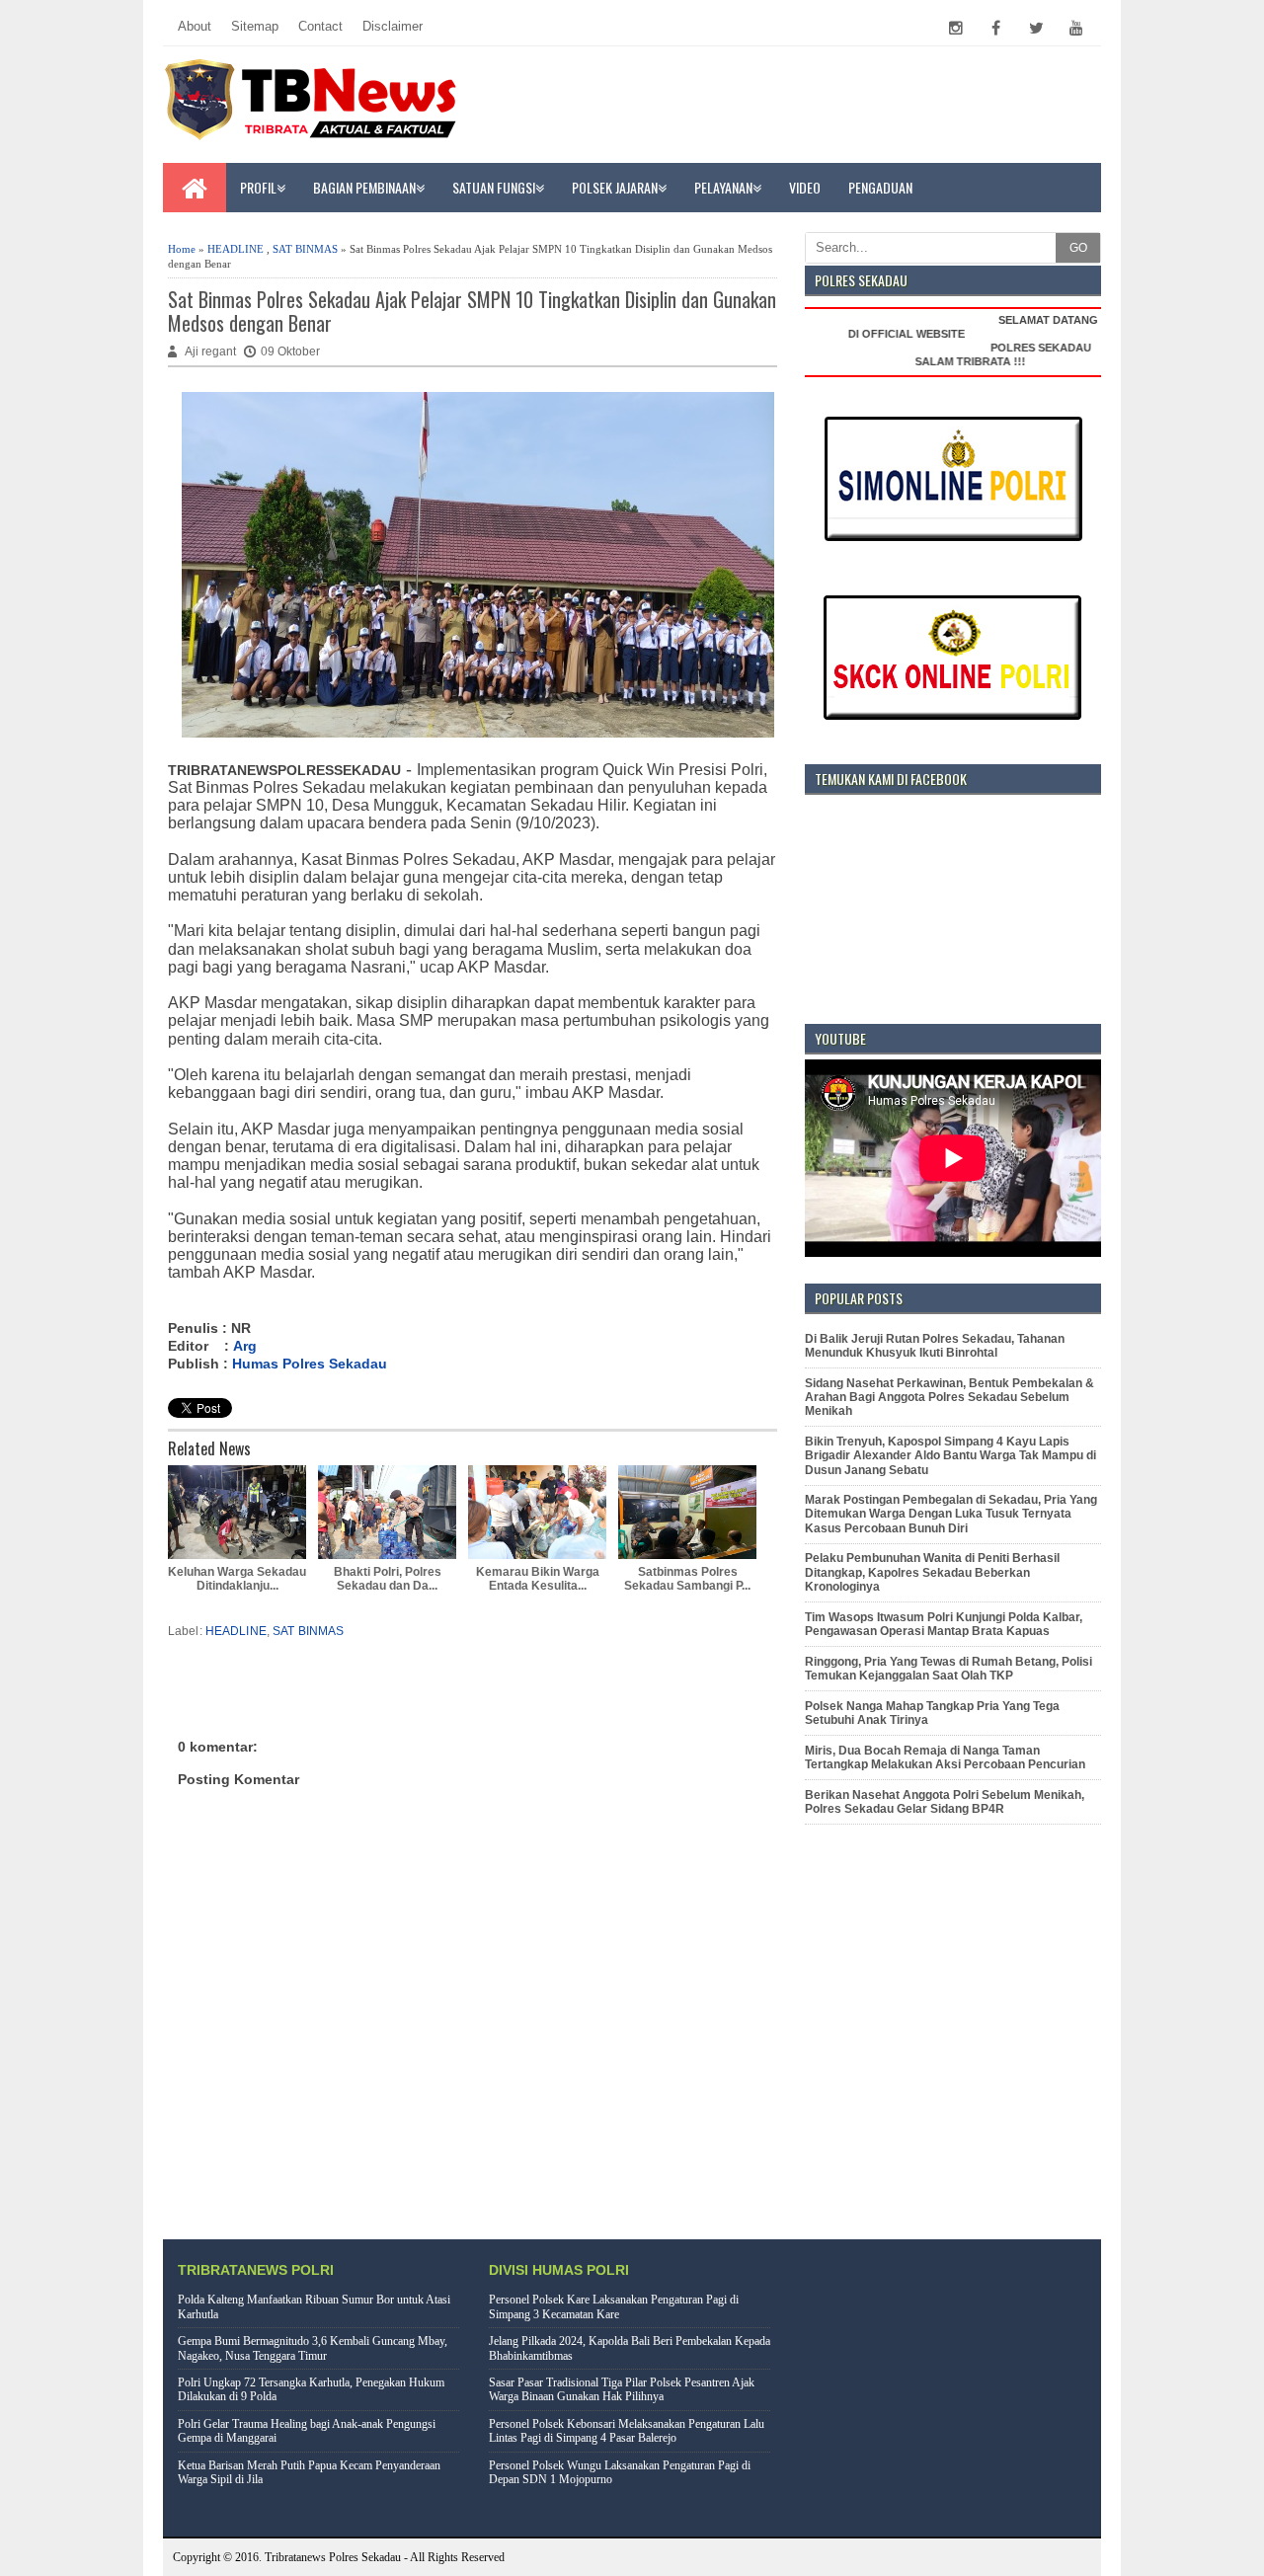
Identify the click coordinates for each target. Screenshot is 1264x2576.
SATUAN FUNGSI (494, 187)
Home (182, 249)
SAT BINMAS (305, 249)
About (195, 26)
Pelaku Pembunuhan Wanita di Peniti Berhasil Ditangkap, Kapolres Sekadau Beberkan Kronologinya (932, 1572)
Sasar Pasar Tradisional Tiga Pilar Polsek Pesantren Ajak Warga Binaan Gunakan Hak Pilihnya (622, 2389)
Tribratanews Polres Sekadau (333, 2557)
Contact (320, 26)
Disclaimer (393, 26)
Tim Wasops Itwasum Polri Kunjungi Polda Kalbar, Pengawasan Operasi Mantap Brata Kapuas (944, 1624)
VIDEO (805, 187)
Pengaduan (880, 187)
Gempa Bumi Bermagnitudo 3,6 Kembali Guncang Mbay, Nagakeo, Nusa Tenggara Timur (313, 2348)
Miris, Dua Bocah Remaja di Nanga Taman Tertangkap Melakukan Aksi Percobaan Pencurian (945, 1757)
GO (1078, 248)
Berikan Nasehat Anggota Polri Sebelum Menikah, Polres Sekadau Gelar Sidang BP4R (945, 1802)
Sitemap (255, 26)
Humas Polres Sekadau (310, 1364)
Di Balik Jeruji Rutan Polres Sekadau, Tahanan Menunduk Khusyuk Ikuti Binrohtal (935, 1346)
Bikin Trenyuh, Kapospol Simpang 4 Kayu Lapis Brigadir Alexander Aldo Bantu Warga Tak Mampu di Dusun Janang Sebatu (950, 1456)
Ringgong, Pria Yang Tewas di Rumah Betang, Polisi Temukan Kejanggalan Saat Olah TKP (948, 1669)
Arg (245, 1346)
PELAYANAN (723, 187)
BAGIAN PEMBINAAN (364, 187)
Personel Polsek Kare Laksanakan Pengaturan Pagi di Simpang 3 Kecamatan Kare (614, 2306)
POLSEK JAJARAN (615, 187)
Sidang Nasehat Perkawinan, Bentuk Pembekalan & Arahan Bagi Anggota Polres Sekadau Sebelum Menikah (949, 1398)
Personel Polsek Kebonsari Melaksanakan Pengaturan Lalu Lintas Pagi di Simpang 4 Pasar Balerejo (627, 2431)
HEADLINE (236, 249)
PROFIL (258, 187)
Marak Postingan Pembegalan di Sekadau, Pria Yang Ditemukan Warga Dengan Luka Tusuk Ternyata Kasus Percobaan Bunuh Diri (951, 1514)
